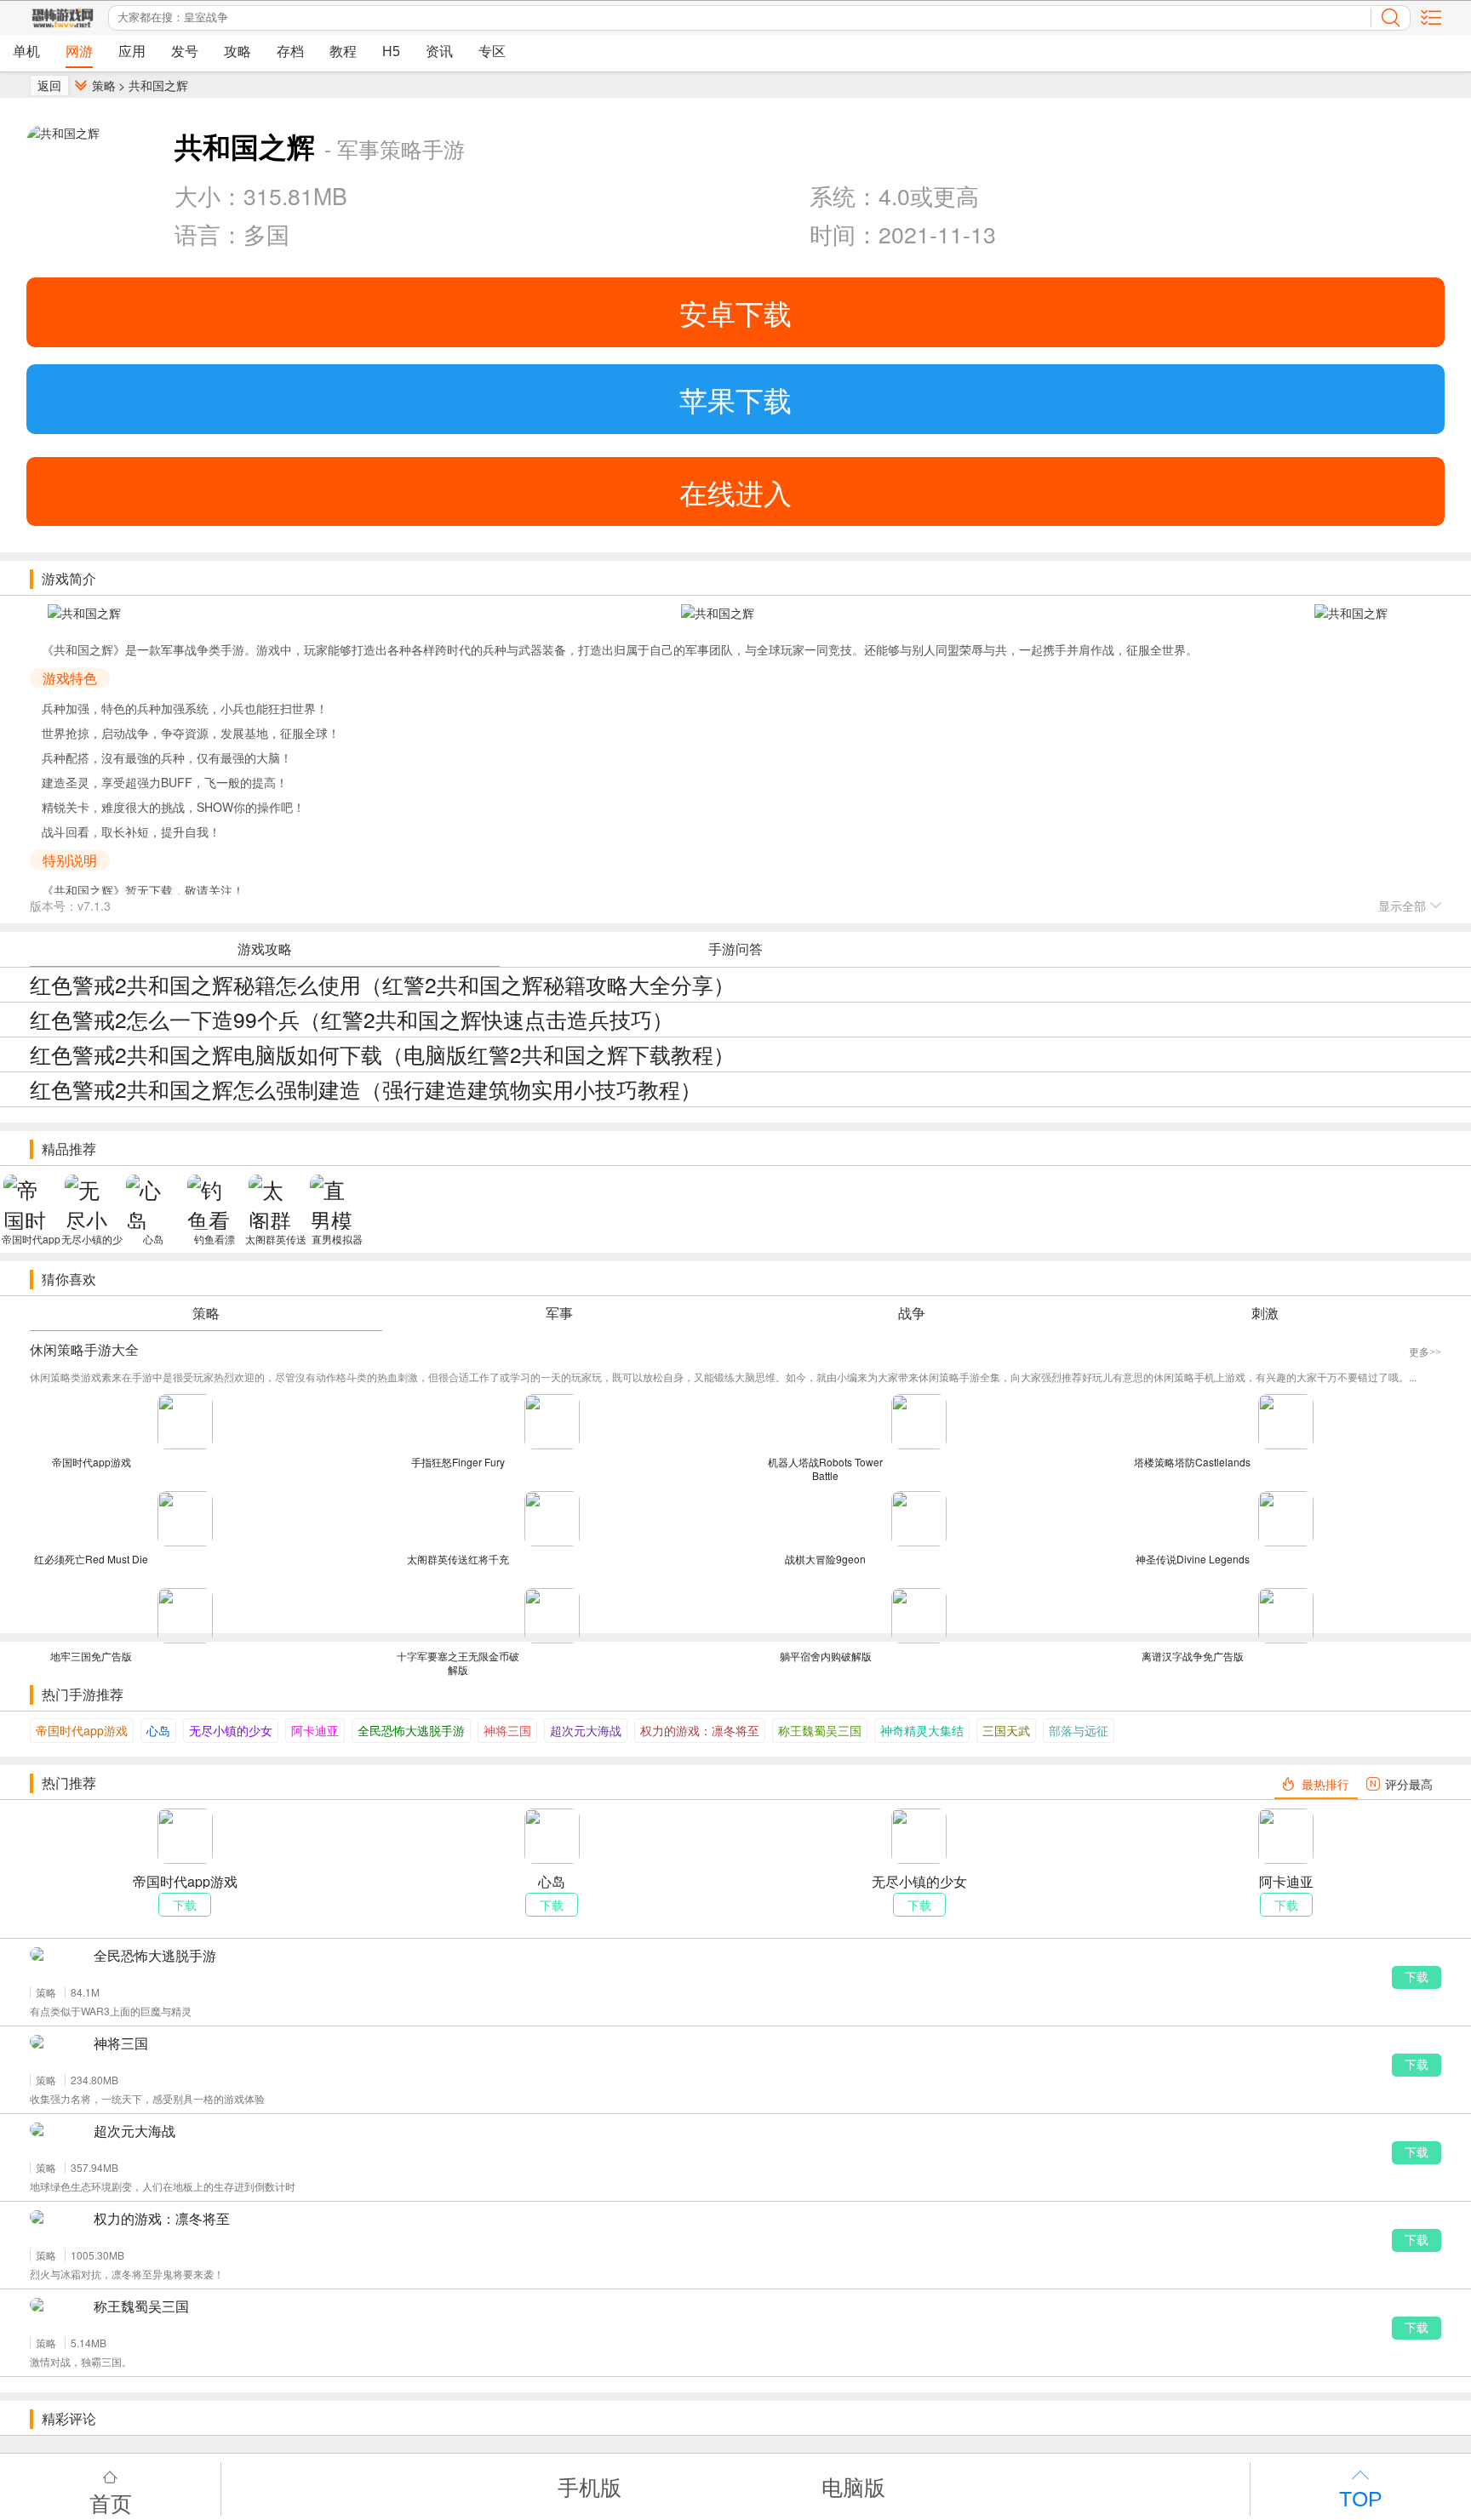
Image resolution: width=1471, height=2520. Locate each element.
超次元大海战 (586, 1730)
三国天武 (1006, 1730)
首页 (111, 2502)
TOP (1361, 2499)
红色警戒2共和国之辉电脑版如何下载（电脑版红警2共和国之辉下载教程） (382, 1054)
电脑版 (853, 2486)
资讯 (439, 51)
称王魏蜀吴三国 (820, 1730)
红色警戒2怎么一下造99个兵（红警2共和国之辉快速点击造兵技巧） (352, 1019)
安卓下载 (735, 312)
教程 (343, 51)
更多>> (1425, 1352)
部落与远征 (1079, 1730)
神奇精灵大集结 (922, 1730)
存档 (290, 51)
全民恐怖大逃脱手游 (411, 1730)
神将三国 (507, 1730)
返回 (49, 85)
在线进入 (735, 491)
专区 (492, 51)
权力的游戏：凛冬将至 (700, 1730)
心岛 (158, 1730)
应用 (132, 51)
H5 (391, 51)
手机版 (590, 2486)
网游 (79, 51)
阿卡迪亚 (315, 1730)
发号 (185, 51)
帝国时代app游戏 (82, 1730)
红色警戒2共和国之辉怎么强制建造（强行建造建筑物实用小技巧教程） (366, 1089)
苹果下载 (735, 399)
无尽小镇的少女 (231, 1730)
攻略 (238, 51)
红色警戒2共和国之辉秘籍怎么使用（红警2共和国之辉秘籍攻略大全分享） (382, 984)
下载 (1417, 1977)
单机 (26, 51)
